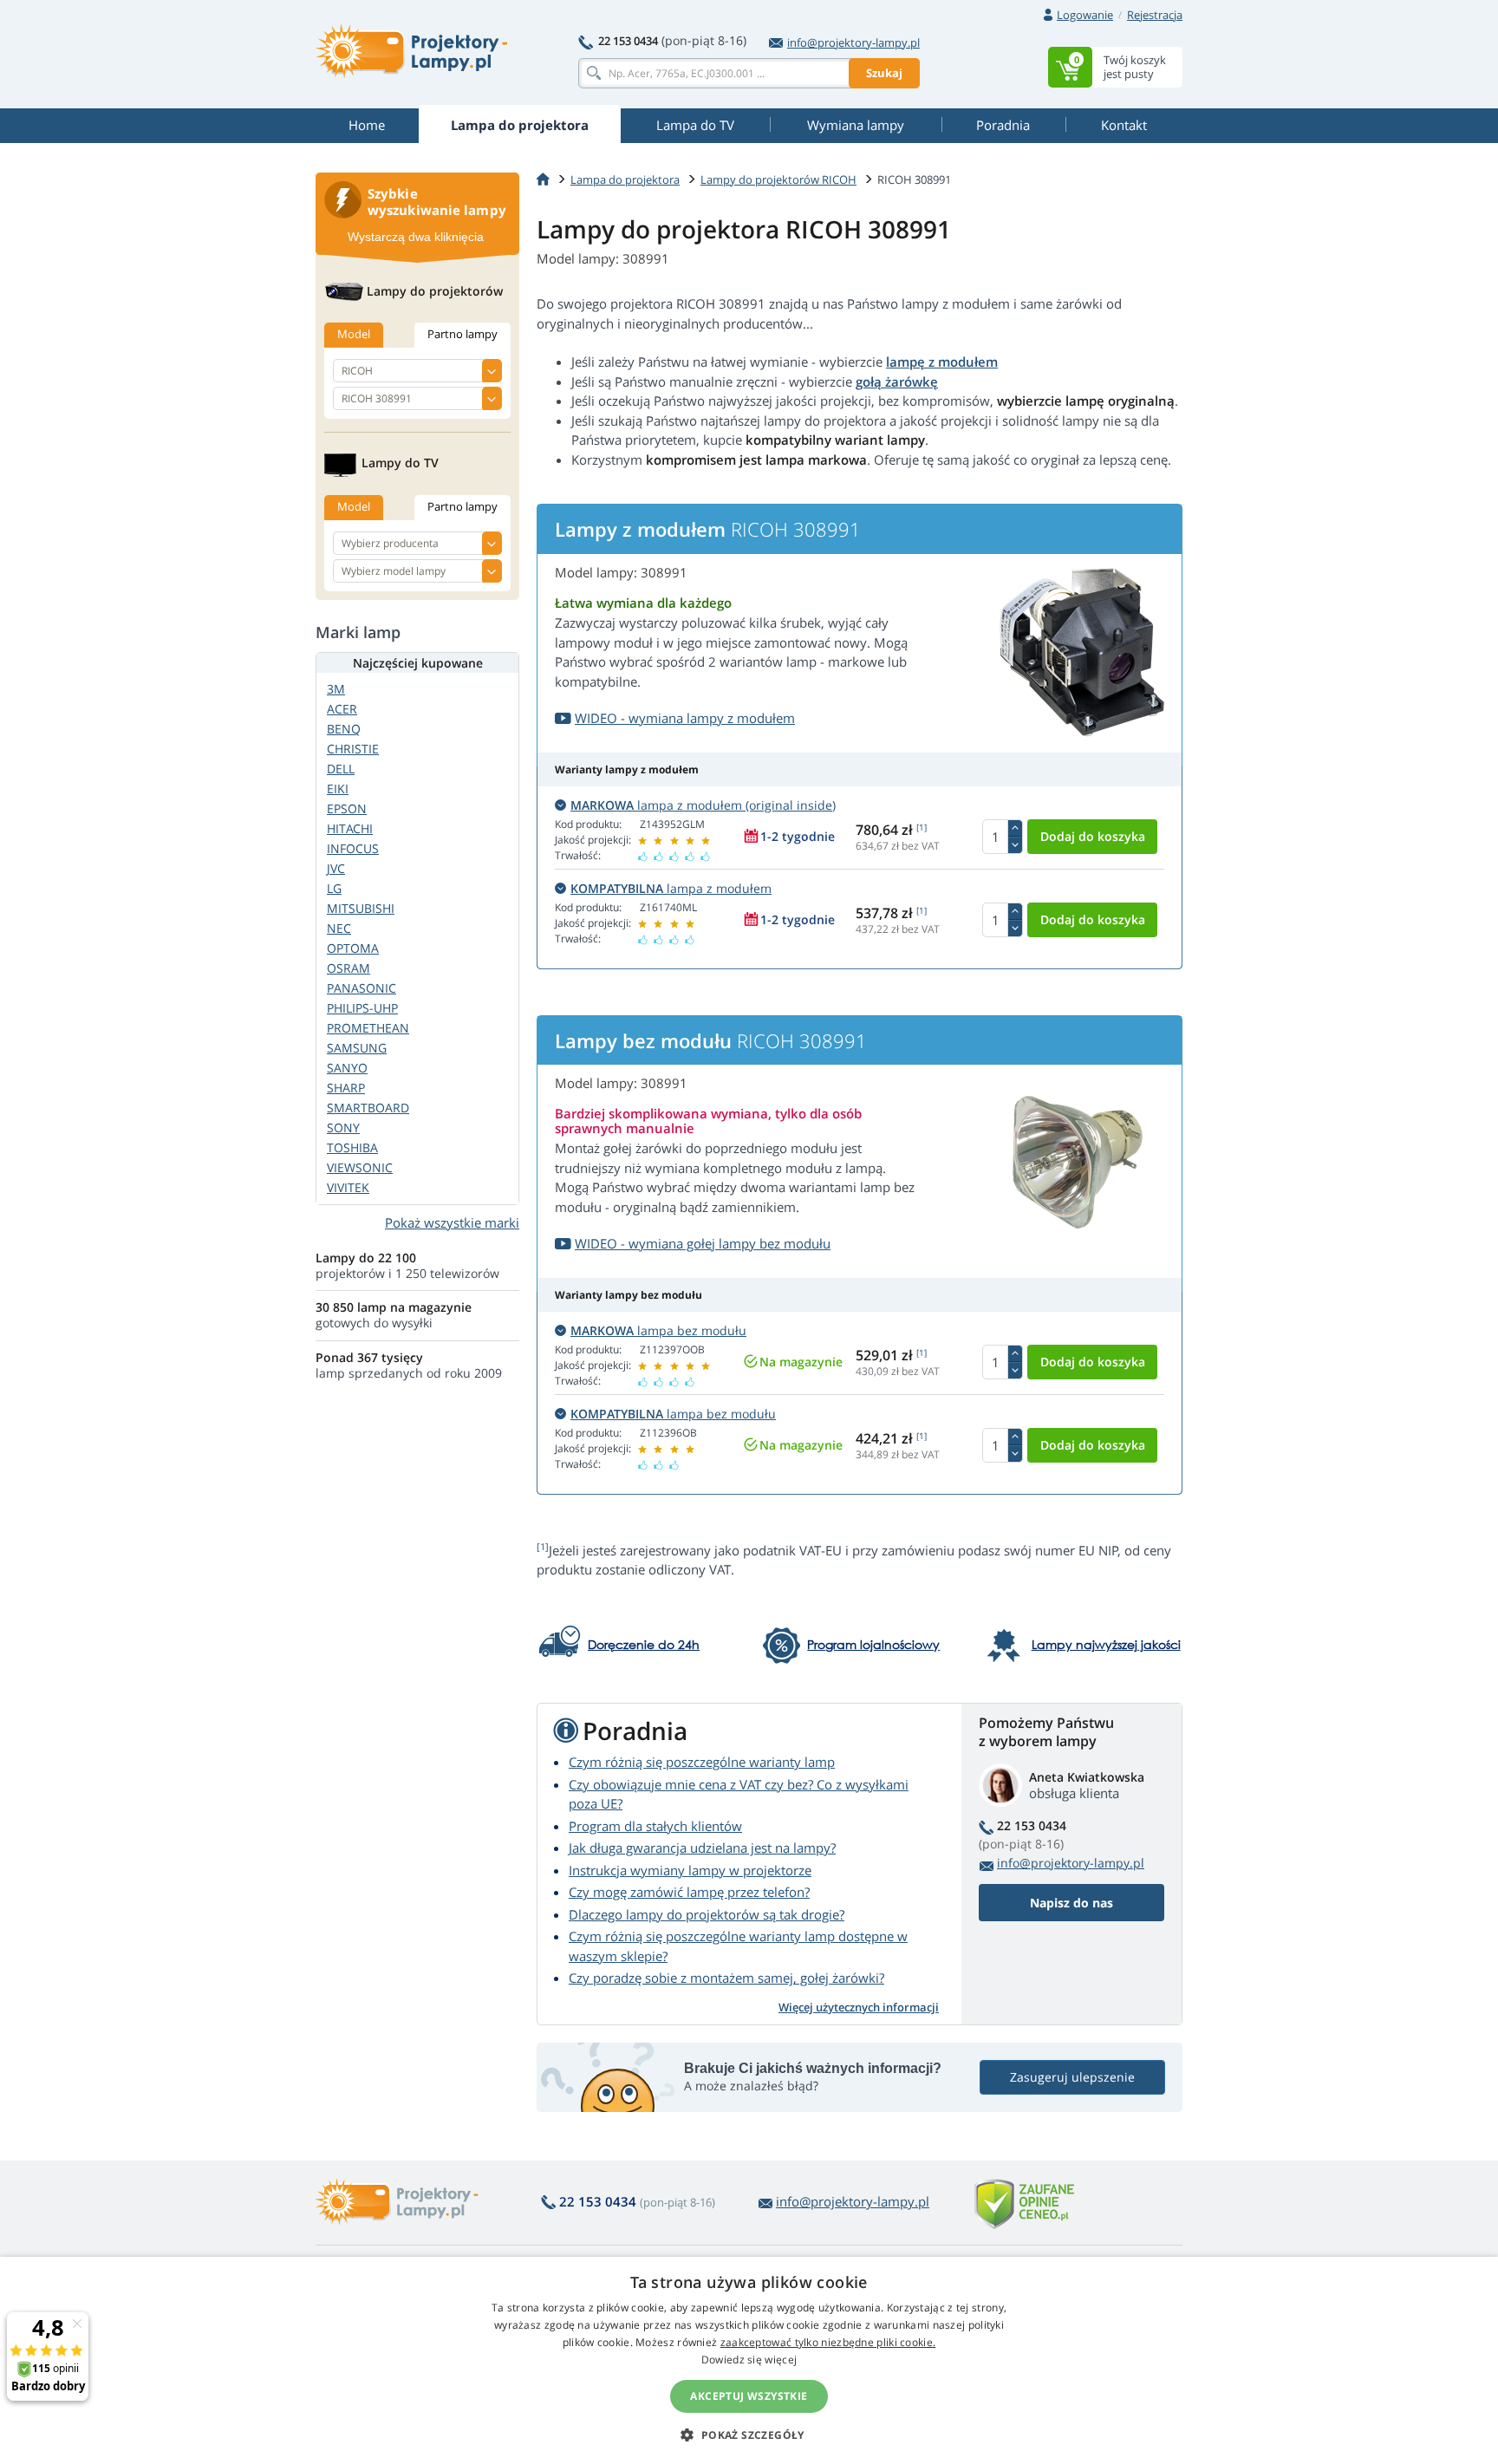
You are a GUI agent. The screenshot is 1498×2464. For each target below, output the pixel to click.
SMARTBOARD (368, 1108)
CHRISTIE (353, 749)
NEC (339, 928)
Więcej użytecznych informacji (859, 2007)
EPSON (347, 808)
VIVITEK (348, 1187)
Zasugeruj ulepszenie (1072, 2077)
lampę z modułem (942, 362)
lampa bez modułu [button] (658, 1330)
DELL (341, 769)
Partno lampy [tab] (462, 334)
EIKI (338, 789)
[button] (749, 2435)
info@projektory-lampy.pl (853, 42)
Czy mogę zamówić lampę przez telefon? (689, 1892)
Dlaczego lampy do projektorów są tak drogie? (707, 1914)
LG (334, 888)
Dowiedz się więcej (749, 2360)
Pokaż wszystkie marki (452, 1222)
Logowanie (1085, 15)
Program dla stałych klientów (655, 1826)
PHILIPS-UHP (362, 1008)
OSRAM (348, 968)
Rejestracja (1155, 15)
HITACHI (350, 828)
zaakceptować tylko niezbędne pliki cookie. (828, 2342)
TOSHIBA (352, 1147)
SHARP (346, 1088)
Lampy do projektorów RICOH (778, 179)
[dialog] (749, 2360)
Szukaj (884, 73)
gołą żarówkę (897, 381)
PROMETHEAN (368, 1028)
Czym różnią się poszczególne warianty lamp (702, 1762)
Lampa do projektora (625, 179)
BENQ (344, 729)
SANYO (347, 1068)
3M (336, 689)
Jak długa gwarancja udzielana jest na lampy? (702, 1848)
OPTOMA (353, 948)
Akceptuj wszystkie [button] (749, 2396)
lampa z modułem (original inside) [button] (703, 805)
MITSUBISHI (361, 908)
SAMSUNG (357, 1048)
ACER (342, 709)
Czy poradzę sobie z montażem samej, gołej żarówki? (726, 1978)
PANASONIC (361, 988)
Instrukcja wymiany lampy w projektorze (690, 1870)
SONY (343, 1128)
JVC (336, 868)
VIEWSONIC (360, 1167)
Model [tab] (354, 334)
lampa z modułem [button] (671, 888)
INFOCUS (353, 848)
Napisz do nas (1071, 1903)
